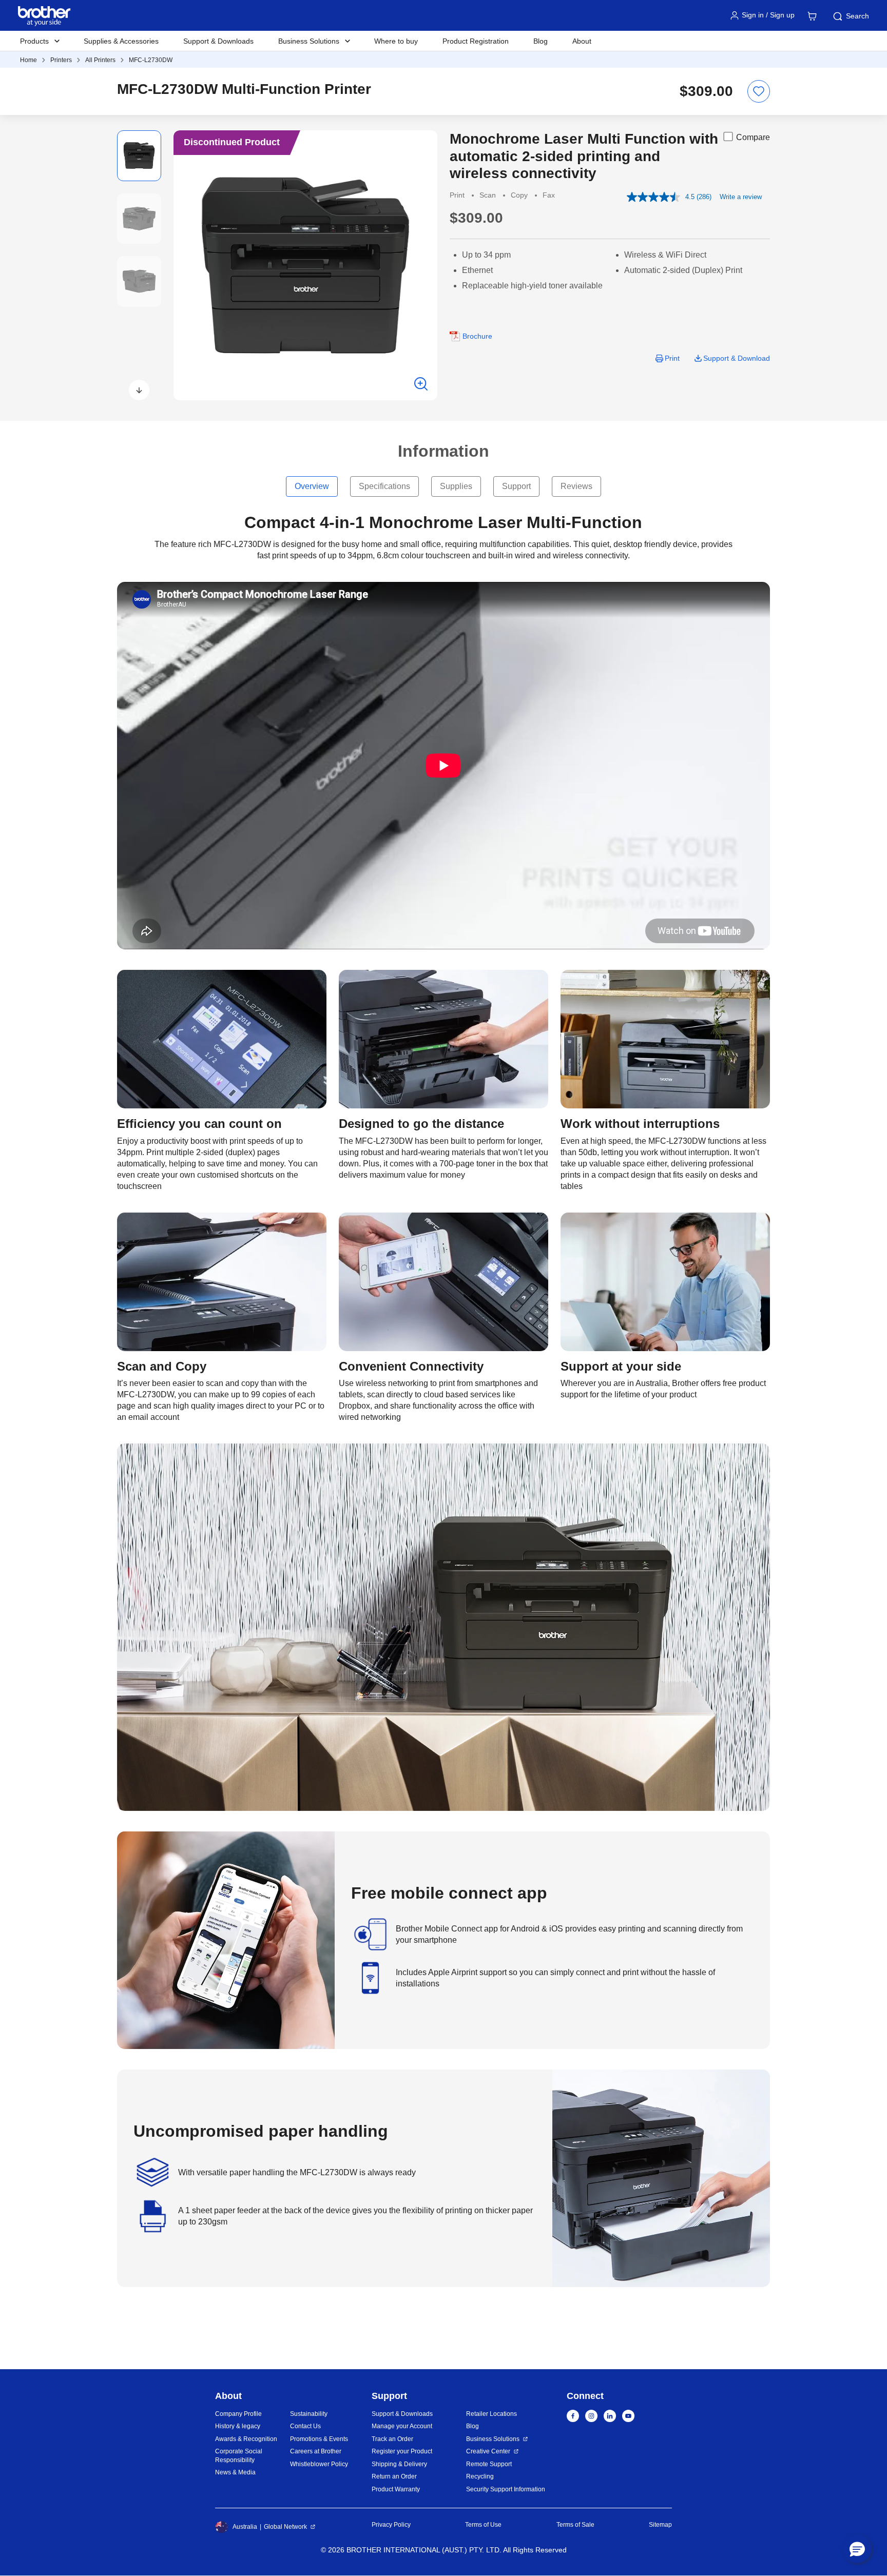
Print (672, 358)
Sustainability (309, 2414)
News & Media (235, 2472)
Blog (541, 41)
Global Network (285, 2527)
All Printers (100, 60)
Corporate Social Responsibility (239, 2456)
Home (28, 60)
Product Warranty (396, 2489)
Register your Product (402, 2451)
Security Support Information (506, 2489)
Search (857, 16)
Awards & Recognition (246, 2439)
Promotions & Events (319, 2439)
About (582, 41)
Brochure (477, 336)
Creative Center (488, 2451)
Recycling (480, 2476)
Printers (61, 60)
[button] (139, 390)
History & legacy (238, 2426)
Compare (753, 137)
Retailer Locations (491, 2414)
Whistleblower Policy (319, 2464)
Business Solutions (493, 2439)
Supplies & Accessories (121, 41)
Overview (312, 486)
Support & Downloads (218, 41)
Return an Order (394, 2476)
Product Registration (476, 41)
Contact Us (305, 2426)
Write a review (741, 197)
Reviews (576, 486)
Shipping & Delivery (399, 2464)
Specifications (384, 486)
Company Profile (238, 2414)
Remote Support (489, 2464)
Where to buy (396, 41)
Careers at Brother (316, 2451)
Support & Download (737, 358)
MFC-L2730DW (151, 60)
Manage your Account (402, 2426)
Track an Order (392, 2439)
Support (516, 486)
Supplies (456, 486)
